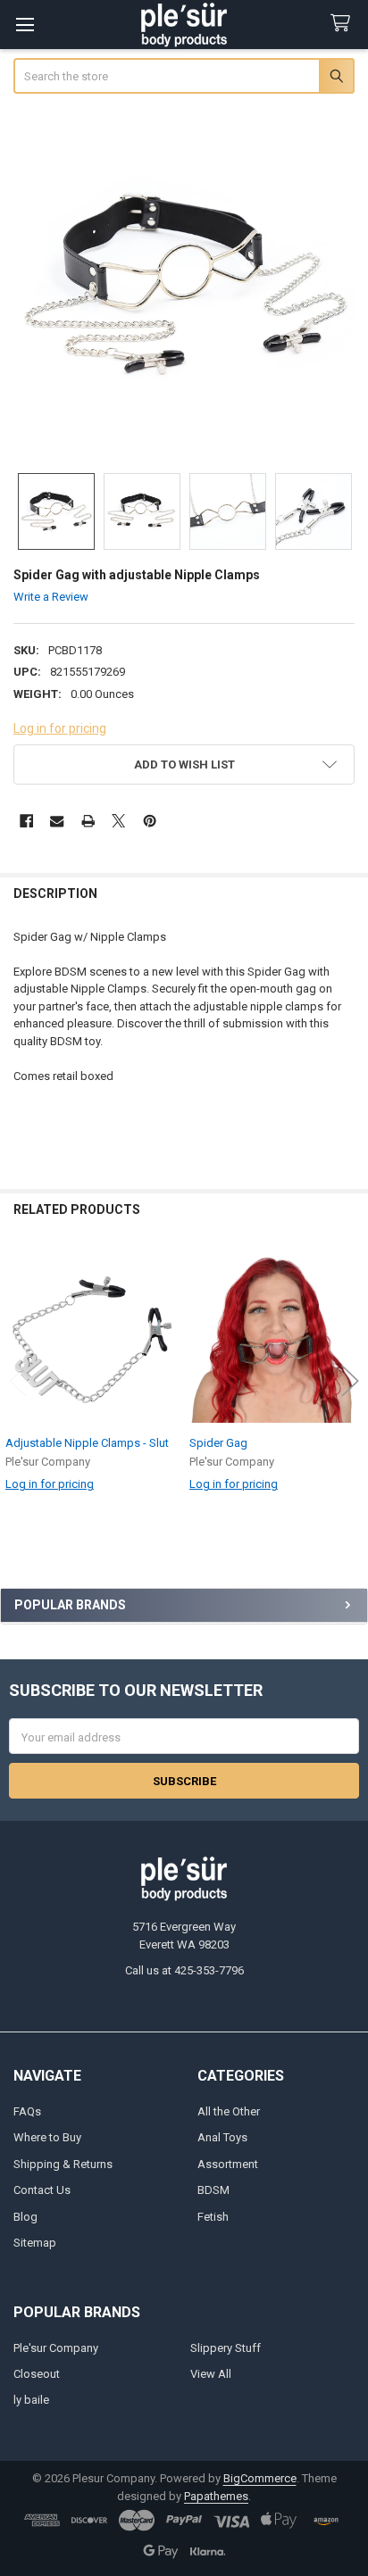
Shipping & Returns (63, 2164)
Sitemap (35, 2243)
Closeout (37, 2374)
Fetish (213, 2217)
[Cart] (344, 24)
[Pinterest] (150, 821)
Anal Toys (222, 2137)
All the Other (229, 2111)
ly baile (31, 2400)
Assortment (228, 2164)
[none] (184, 285)
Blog (25, 2217)
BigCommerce (260, 2478)
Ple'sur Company (56, 2348)
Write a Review (51, 597)
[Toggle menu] (25, 25)
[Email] (57, 821)
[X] (118, 821)
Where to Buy (47, 2137)
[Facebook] (26, 821)
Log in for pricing (60, 728)
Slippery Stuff (226, 2348)
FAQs (27, 2111)
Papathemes (216, 2496)
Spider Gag (218, 1443)
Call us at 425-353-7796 (184, 1970)
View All (211, 2374)
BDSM (213, 2190)
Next (350, 1380)
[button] (184, 764)
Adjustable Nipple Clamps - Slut (87, 1443)
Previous (18, 1380)
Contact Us (42, 2190)
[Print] (88, 821)
